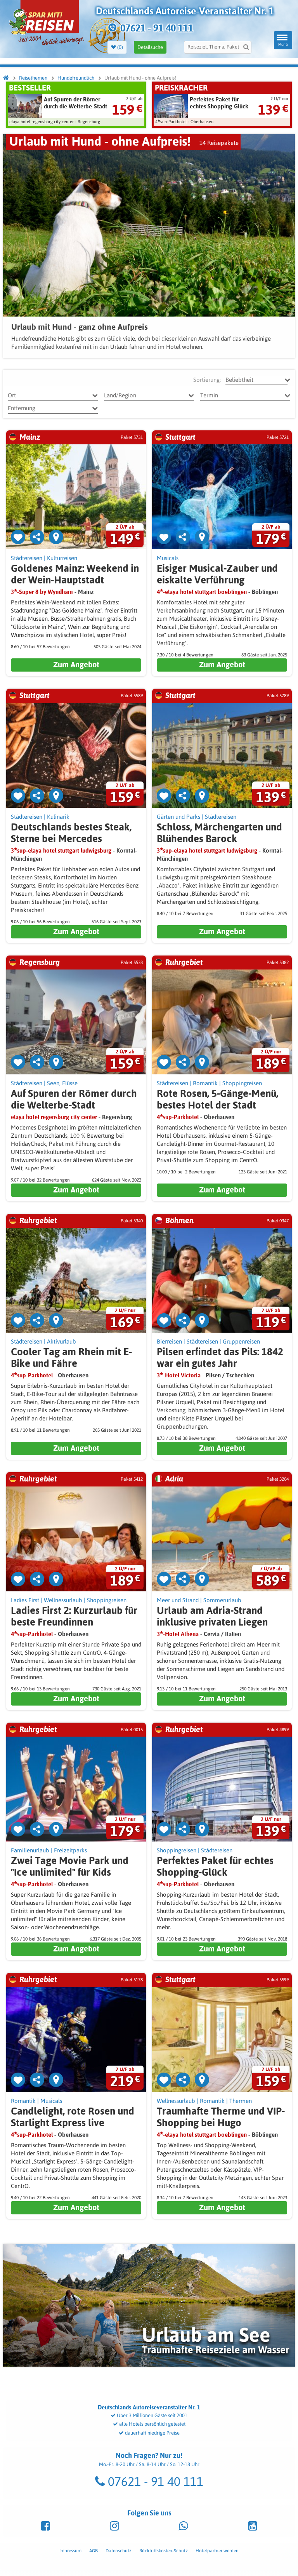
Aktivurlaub (62, 1341)
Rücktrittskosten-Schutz (164, 2551)
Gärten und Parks (178, 817)
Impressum (70, 2551)
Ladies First (25, 1600)
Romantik (205, 1083)
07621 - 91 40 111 (154, 2481)
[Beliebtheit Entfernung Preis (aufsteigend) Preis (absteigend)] (256, 380)
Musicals (168, 558)
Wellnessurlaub (63, 1600)
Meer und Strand (178, 1600)
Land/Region (120, 395)
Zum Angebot (76, 664)
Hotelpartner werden (217, 2551)
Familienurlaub (30, 1850)
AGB (94, 2551)
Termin (209, 395)
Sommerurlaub (222, 1600)
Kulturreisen (62, 558)
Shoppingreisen (242, 1083)
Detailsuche (150, 47)
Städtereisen (27, 558)
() (120, 47)
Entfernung (22, 408)
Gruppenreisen (241, 1341)
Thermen (241, 2101)
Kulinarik (58, 817)
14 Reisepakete (219, 143)
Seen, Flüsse (62, 1083)
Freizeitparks (70, 1850)
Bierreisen (169, 1341)
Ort (12, 395)
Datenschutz (119, 2551)
